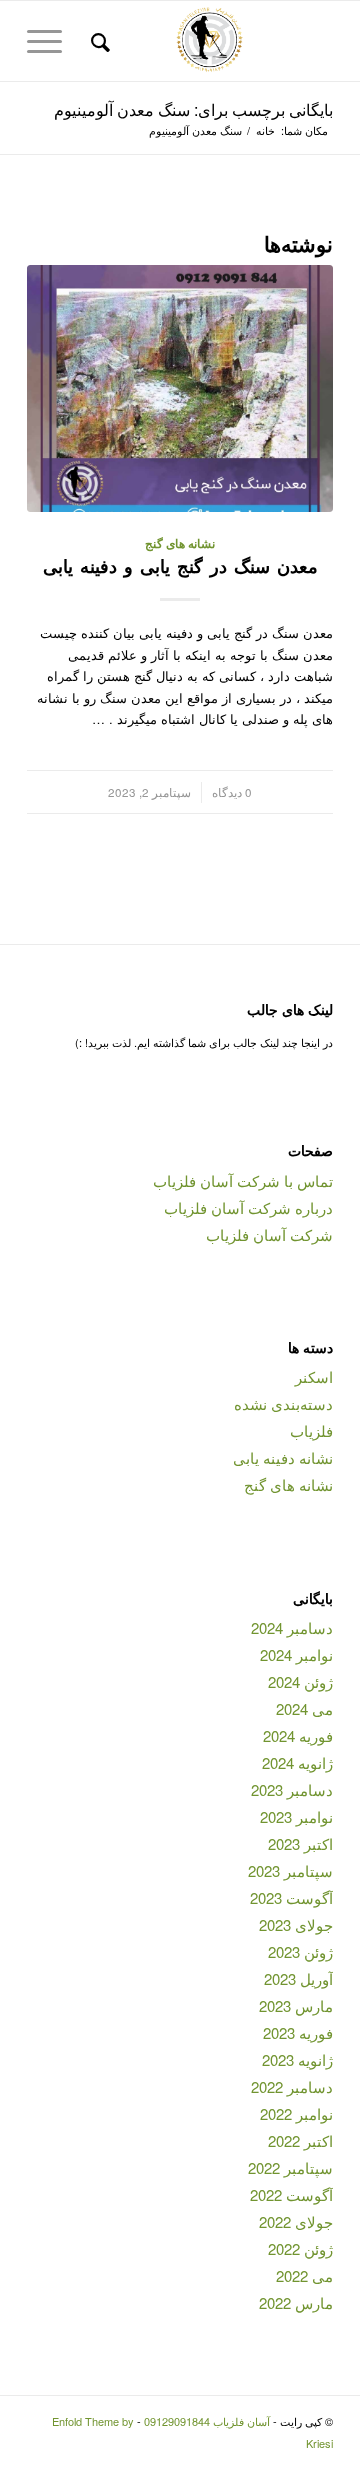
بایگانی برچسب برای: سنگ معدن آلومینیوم (193, 109)
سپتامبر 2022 (290, 2167)
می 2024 (304, 1708)
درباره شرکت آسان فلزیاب (248, 1207)
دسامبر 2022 (292, 2086)
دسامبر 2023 (292, 1789)
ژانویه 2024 (297, 1762)
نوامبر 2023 (296, 1816)
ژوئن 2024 (300, 1681)
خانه (265, 130)
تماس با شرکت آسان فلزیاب (243, 1180)
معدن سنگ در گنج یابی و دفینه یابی (180, 566)
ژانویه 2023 (297, 2059)
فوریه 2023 (298, 2032)
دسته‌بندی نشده (283, 1403)
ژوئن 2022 (300, 2248)
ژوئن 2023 (300, 1951)
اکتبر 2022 (300, 2140)
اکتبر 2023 (300, 1843)
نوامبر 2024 (296, 1654)
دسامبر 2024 (292, 1627)
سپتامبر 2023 (290, 1870)
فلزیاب (311, 1430)
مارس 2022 (296, 2302)
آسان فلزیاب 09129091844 (207, 2421)
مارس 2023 (296, 2005)
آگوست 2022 (291, 2194)
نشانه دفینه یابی (283, 1457)
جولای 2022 (296, 2221)
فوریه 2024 (298, 1735)
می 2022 (304, 2275)
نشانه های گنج (180, 543)
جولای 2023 (296, 1924)
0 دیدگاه (232, 792)
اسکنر (314, 1376)
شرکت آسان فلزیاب (269, 1234)
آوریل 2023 (298, 1978)
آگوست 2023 (291, 1897)
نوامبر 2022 (296, 2113)
